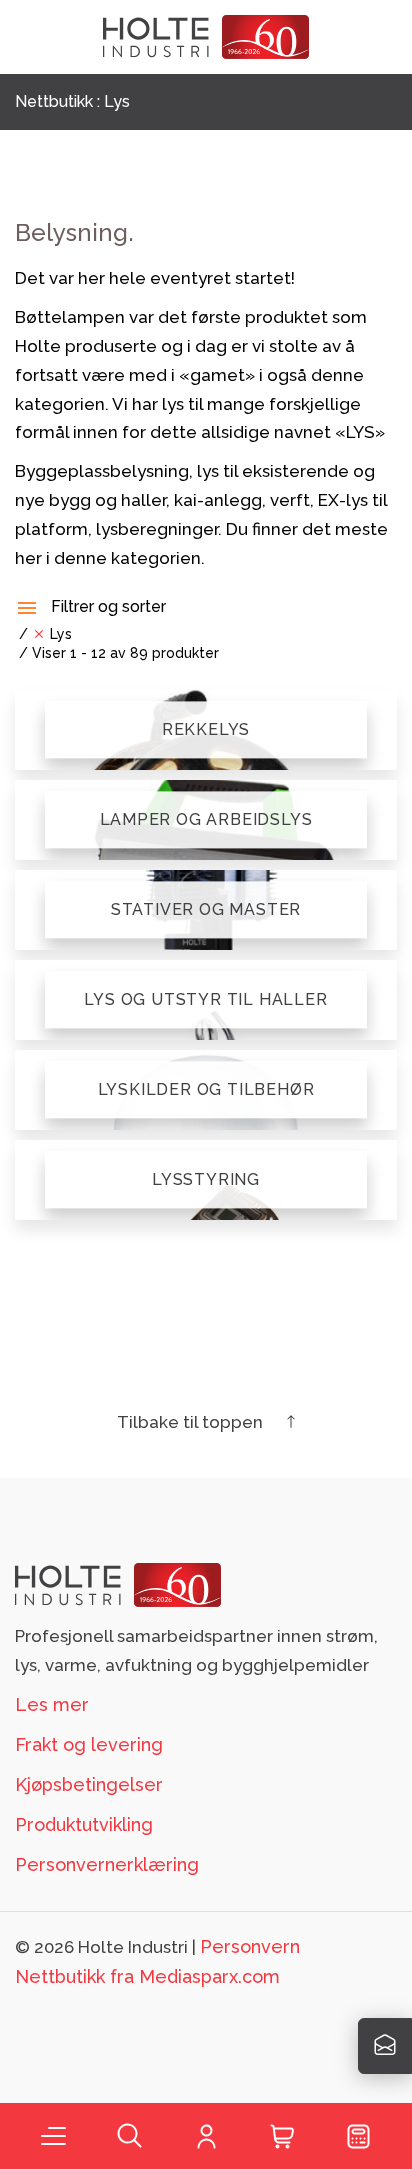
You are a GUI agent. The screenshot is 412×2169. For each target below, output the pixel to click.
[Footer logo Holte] (118, 1583)
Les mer (52, 1704)
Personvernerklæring (107, 1864)
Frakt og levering (89, 1744)
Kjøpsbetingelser (89, 1784)
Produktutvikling (84, 1824)
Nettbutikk (54, 101)
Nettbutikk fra (147, 1976)
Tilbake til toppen (192, 1422)
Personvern (250, 1946)
